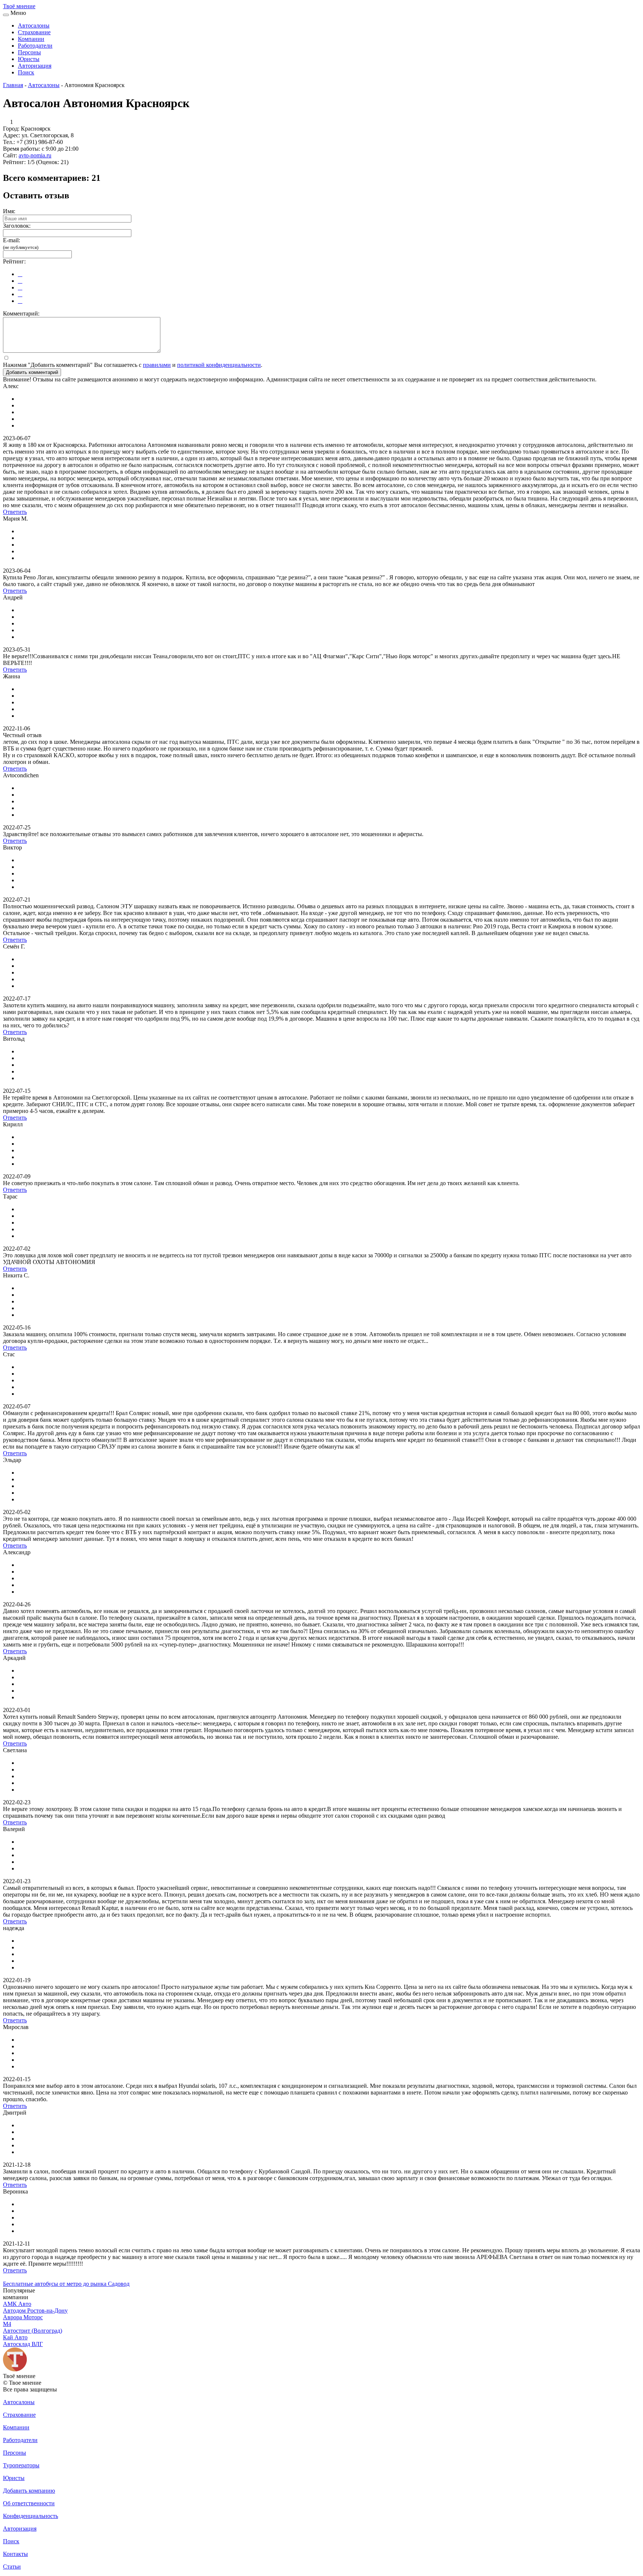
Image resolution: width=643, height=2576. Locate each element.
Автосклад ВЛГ (23, 2344)
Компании (31, 39)
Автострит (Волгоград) (33, 2331)
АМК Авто (17, 2304)
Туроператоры (21, 2465)
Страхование (34, 32)
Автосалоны (34, 25)
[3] (20, 287)
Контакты (15, 2554)
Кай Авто (15, 2337)
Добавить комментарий (32, 372)
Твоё (19, 6)
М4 (7, 2324)
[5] (20, 301)
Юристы (29, 59)
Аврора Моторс (23, 2317)
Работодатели (35, 46)
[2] (20, 281)
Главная (13, 85)
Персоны (29, 52)
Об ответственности (29, 2503)
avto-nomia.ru (35, 155)
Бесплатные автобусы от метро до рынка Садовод (66, 2284)
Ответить (15, 512)
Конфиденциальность (31, 2516)
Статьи (12, 2567)
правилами (157, 365)
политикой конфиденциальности (219, 365)
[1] (20, 274)
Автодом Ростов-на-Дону (35, 2311)
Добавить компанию (29, 2491)
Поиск (26, 72)
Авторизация (35, 66)
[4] (20, 294)
